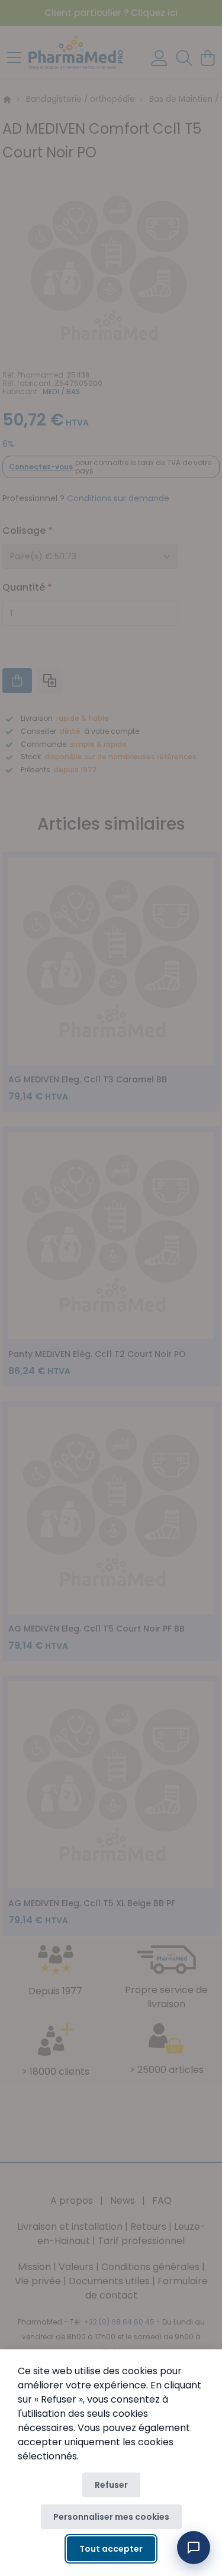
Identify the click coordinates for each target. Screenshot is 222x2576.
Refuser (111, 2485)
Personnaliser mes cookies (111, 2517)
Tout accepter (111, 2549)
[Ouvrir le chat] (194, 2548)
